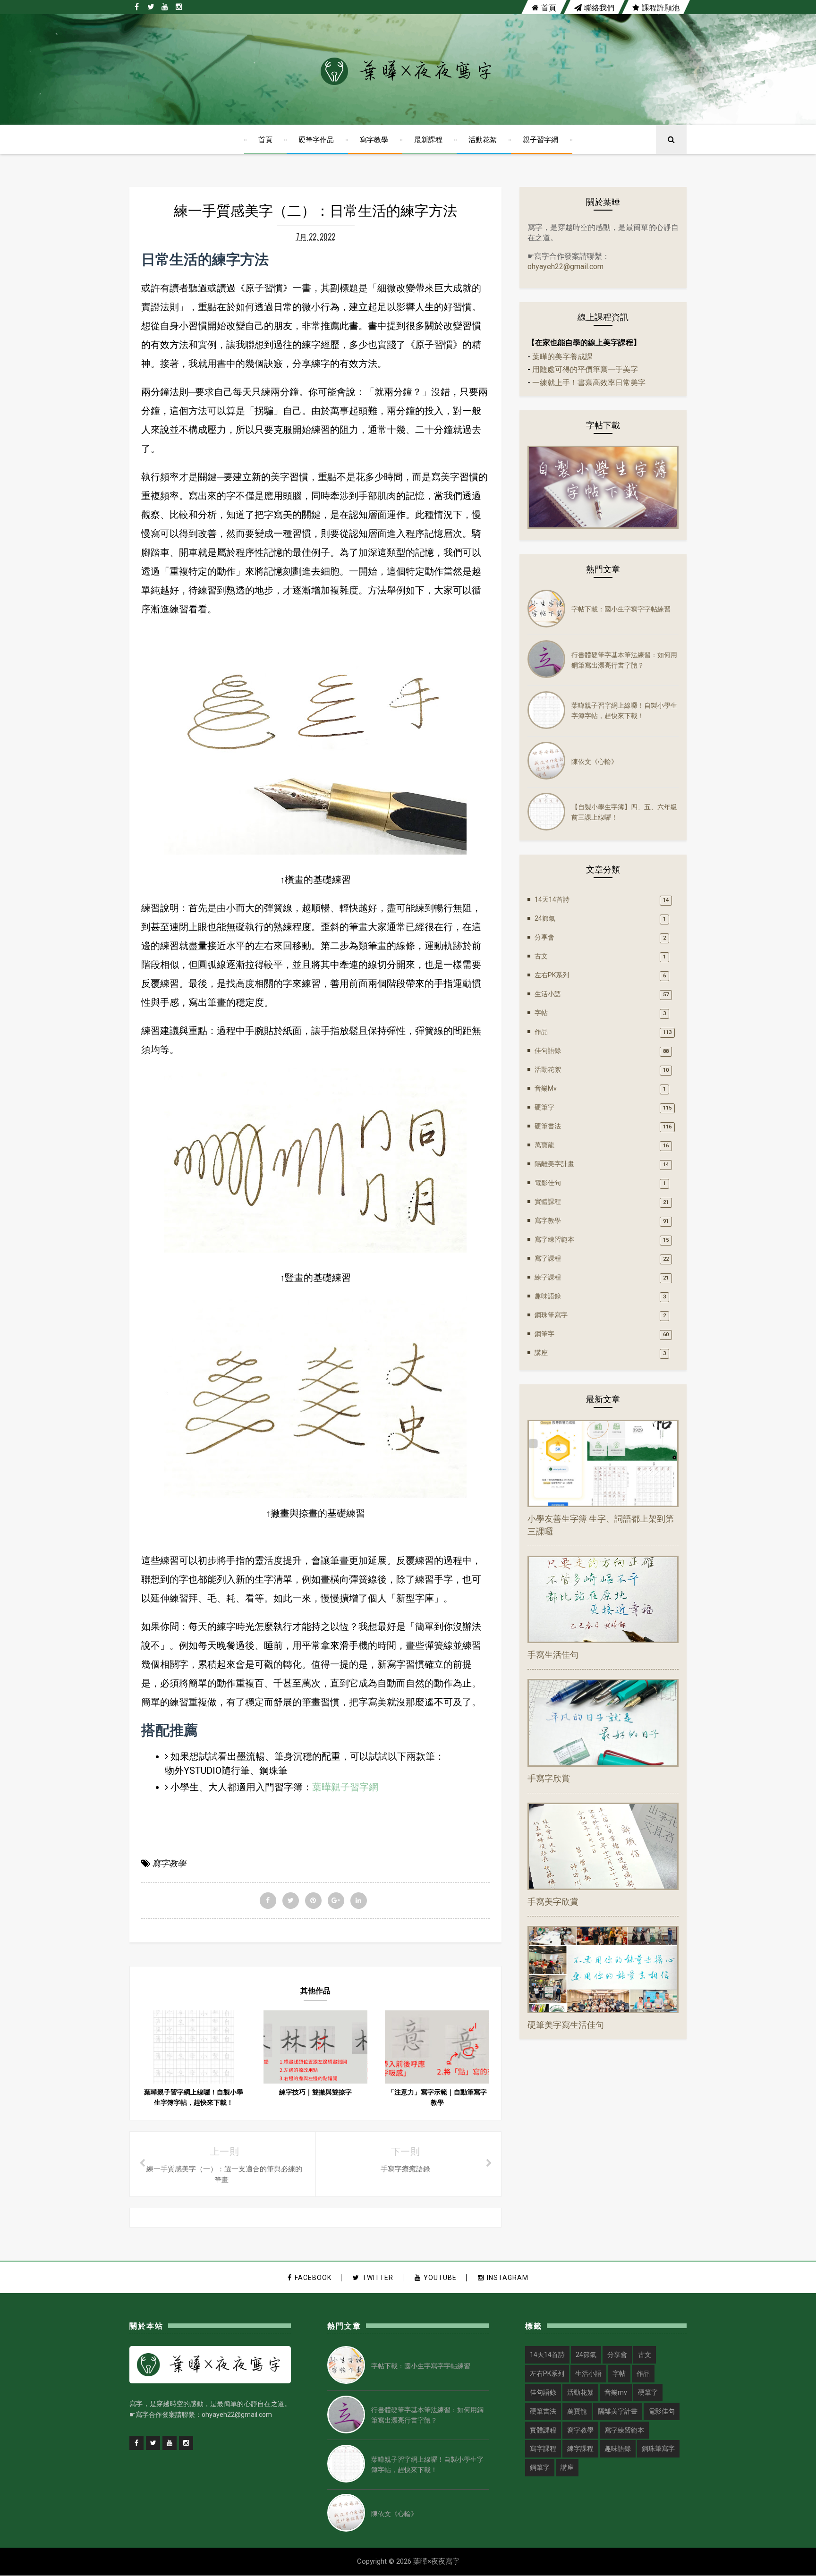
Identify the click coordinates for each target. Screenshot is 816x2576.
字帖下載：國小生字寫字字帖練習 (621, 608)
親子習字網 (540, 139)
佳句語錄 (548, 1051)
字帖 (541, 1013)
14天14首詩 (552, 899)
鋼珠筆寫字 (551, 1315)
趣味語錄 (548, 1296)
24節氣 (545, 918)
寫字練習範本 (554, 1239)
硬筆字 (544, 1107)
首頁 (549, 7)
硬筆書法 (548, 1126)
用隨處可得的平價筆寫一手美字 (585, 369)
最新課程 (428, 139)
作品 (541, 1032)
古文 (541, 956)
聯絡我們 (599, 7)
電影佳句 (548, 1183)
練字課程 (548, 1277)
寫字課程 (548, 1258)
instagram (508, 2278)
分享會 (544, 937)
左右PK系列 (552, 975)
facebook (313, 2278)
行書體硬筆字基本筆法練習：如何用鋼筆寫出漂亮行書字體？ (624, 659)
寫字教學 (374, 139)
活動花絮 (483, 139)
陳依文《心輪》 (595, 761)
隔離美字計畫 (554, 1164)
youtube (440, 2278)
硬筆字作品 (316, 139)
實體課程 (548, 1202)
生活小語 (548, 994)
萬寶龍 (544, 1145)
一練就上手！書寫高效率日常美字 (589, 383)
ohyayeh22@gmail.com (565, 267)
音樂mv (546, 1088)
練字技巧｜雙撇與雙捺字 (315, 2092)
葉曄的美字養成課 (562, 357)
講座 (541, 1353)
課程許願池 (661, 7)
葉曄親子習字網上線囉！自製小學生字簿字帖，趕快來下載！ (624, 710)
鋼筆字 (544, 1334)
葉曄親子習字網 (345, 1787)
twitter (378, 2278)
